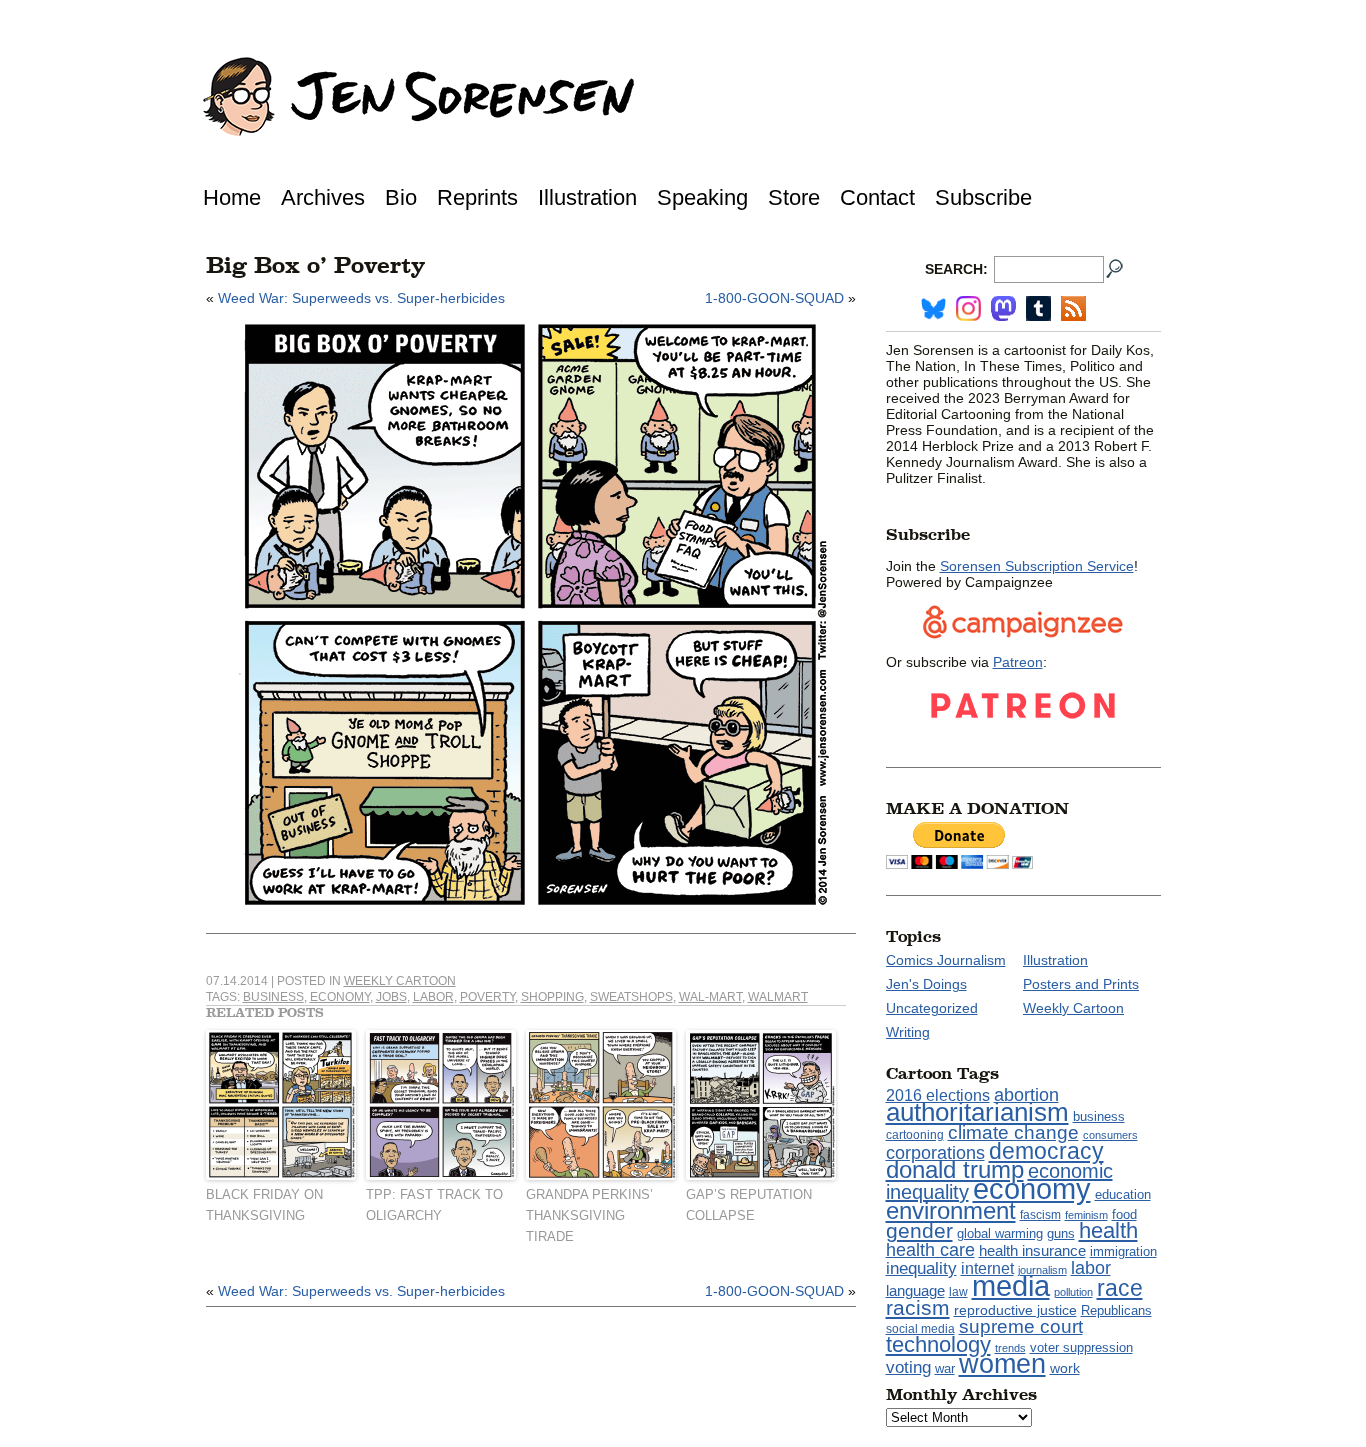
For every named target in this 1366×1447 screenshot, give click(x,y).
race (1120, 1288)
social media (920, 1329)
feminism (1086, 1215)
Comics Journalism (946, 960)
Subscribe (983, 197)
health (1108, 1230)
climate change (1013, 1132)
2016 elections (938, 1095)
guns (1061, 1234)
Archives (323, 197)
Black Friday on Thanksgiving (264, 1205)
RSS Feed (1073, 308)
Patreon (1018, 662)
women (1002, 1364)
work (1065, 1368)
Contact (877, 197)
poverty (487, 997)
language (915, 1290)
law (958, 1292)
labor (433, 997)
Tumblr (1038, 308)
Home (232, 197)
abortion (1026, 1094)
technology (938, 1344)
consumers (1110, 1135)
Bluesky (933, 308)
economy (340, 997)
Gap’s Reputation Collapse (749, 1205)
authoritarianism (977, 1112)
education (1123, 1194)
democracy (1046, 1151)
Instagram (968, 308)
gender (919, 1230)
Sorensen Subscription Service (1037, 566)
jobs (391, 997)
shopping (552, 997)
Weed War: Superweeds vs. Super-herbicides (361, 298)
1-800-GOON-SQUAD (774, 298)
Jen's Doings (926, 984)
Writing (908, 1032)
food (1124, 1215)
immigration (1123, 1251)
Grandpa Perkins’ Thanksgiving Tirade (589, 1215)
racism (918, 1308)
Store (794, 197)
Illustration (587, 197)
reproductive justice (1015, 1310)
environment (951, 1210)
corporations (935, 1153)
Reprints (477, 197)
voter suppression (1081, 1348)
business (273, 997)
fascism (1040, 1215)
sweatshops (631, 997)
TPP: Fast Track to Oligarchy (434, 1205)
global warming (1000, 1234)
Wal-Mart (710, 997)
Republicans (1116, 1310)
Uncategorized (932, 1008)
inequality (921, 1268)
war (945, 1369)
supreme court (1021, 1326)
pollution (1073, 1292)
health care (930, 1250)
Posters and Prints (1081, 984)
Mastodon (1003, 308)
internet (987, 1268)
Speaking (702, 197)
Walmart (778, 997)
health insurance (1032, 1251)
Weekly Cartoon (400, 981)
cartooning (915, 1134)
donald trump (955, 1169)
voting (908, 1367)
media (1011, 1286)
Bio (401, 197)
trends (1010, 1348)
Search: (956, 269)
